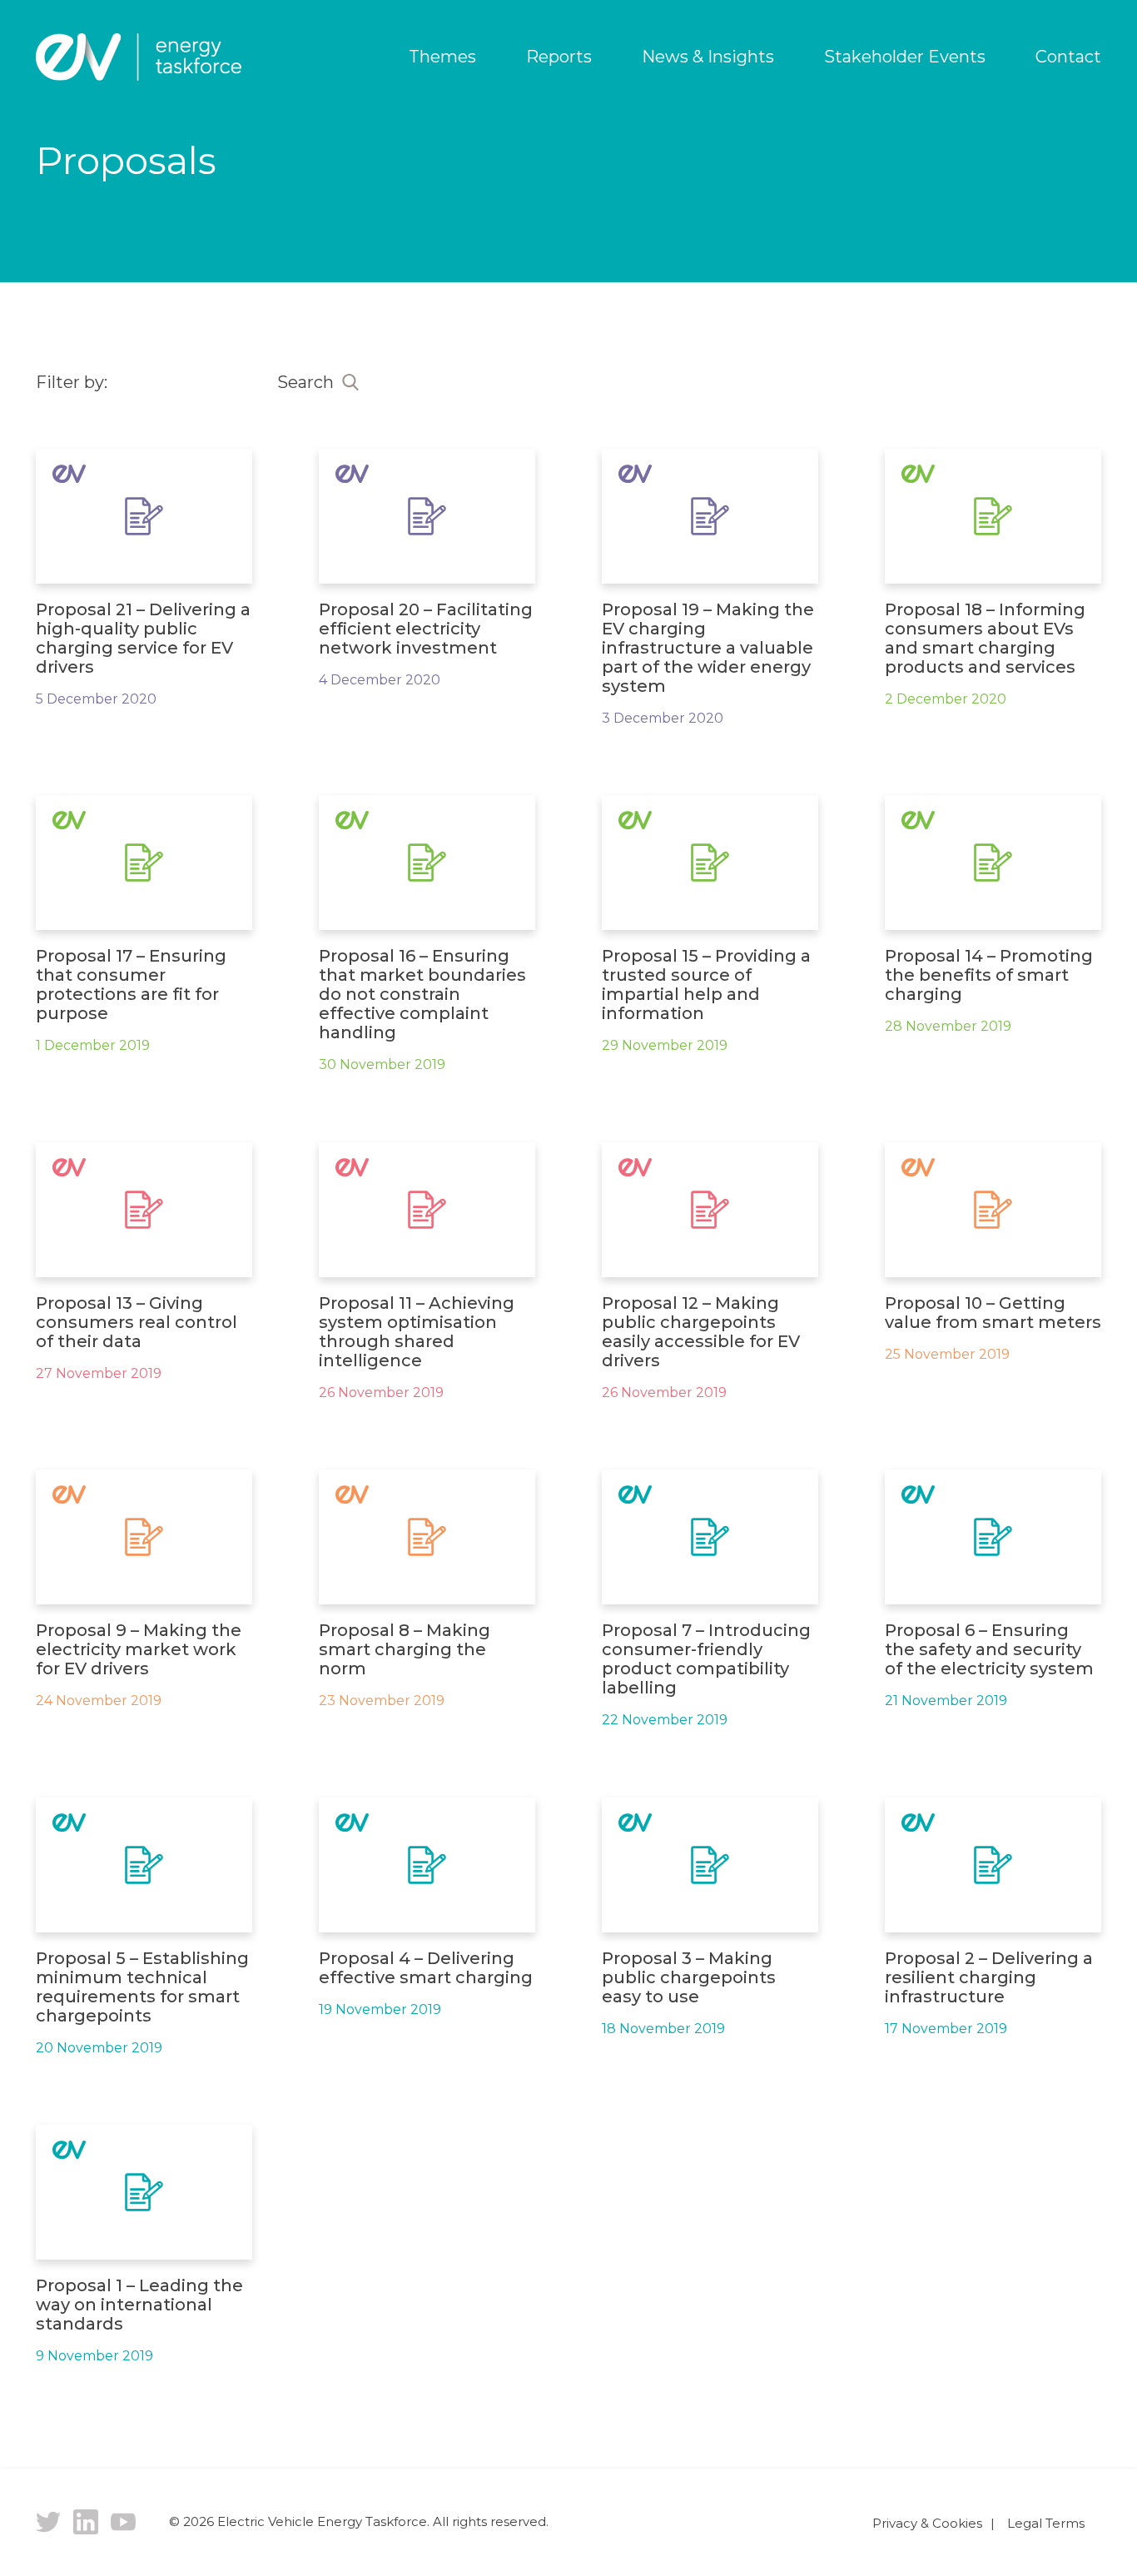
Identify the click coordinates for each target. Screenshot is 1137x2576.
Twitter (48, 2522)
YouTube (123, 2522)
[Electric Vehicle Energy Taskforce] (139, 57)
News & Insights (708, 57)
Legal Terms (1046, 2523)
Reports (559, 57)
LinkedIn (86, 2522)
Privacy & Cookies (927, 2523)
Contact (1068, 57)
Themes (442, 57)
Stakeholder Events (905, 57)
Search (305, 382)
